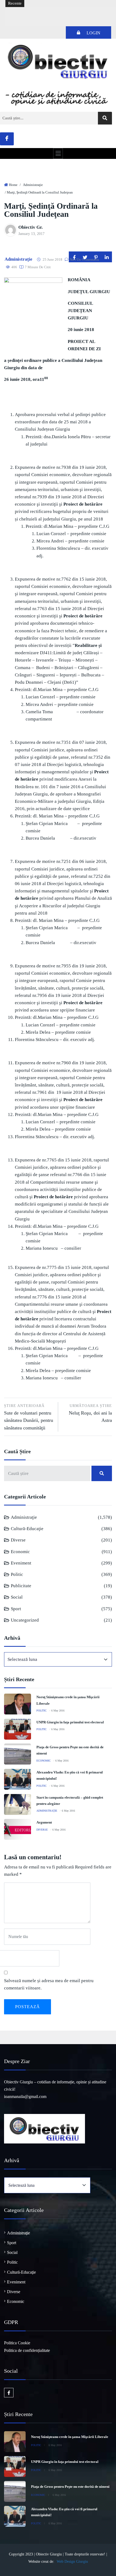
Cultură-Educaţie (27, 1529)
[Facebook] (7, 139)
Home (13, 185)
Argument (44, 1822)
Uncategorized (25, 1620)
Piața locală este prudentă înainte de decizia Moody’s (54, 12)
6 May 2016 (58, 1711)
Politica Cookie (17, 2343)
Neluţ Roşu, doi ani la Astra (90, 1413)
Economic (20, 1552)
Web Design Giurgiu (72, 2562)
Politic (17, 1574)
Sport (16, 1609)
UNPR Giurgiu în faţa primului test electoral (70, 1722)
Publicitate (21, 1586)
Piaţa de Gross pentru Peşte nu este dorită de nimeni (70, 2487)
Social (17, 1597)
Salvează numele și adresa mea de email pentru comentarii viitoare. (49, 1984)
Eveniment (21, 1563)
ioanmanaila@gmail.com (25, 2097)
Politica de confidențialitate (27, 2350)
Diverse (18, 1540)
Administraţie (33, 185)
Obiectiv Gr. (30, 227)
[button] (58, 153)
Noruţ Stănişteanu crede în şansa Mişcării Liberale (70, 2437)
